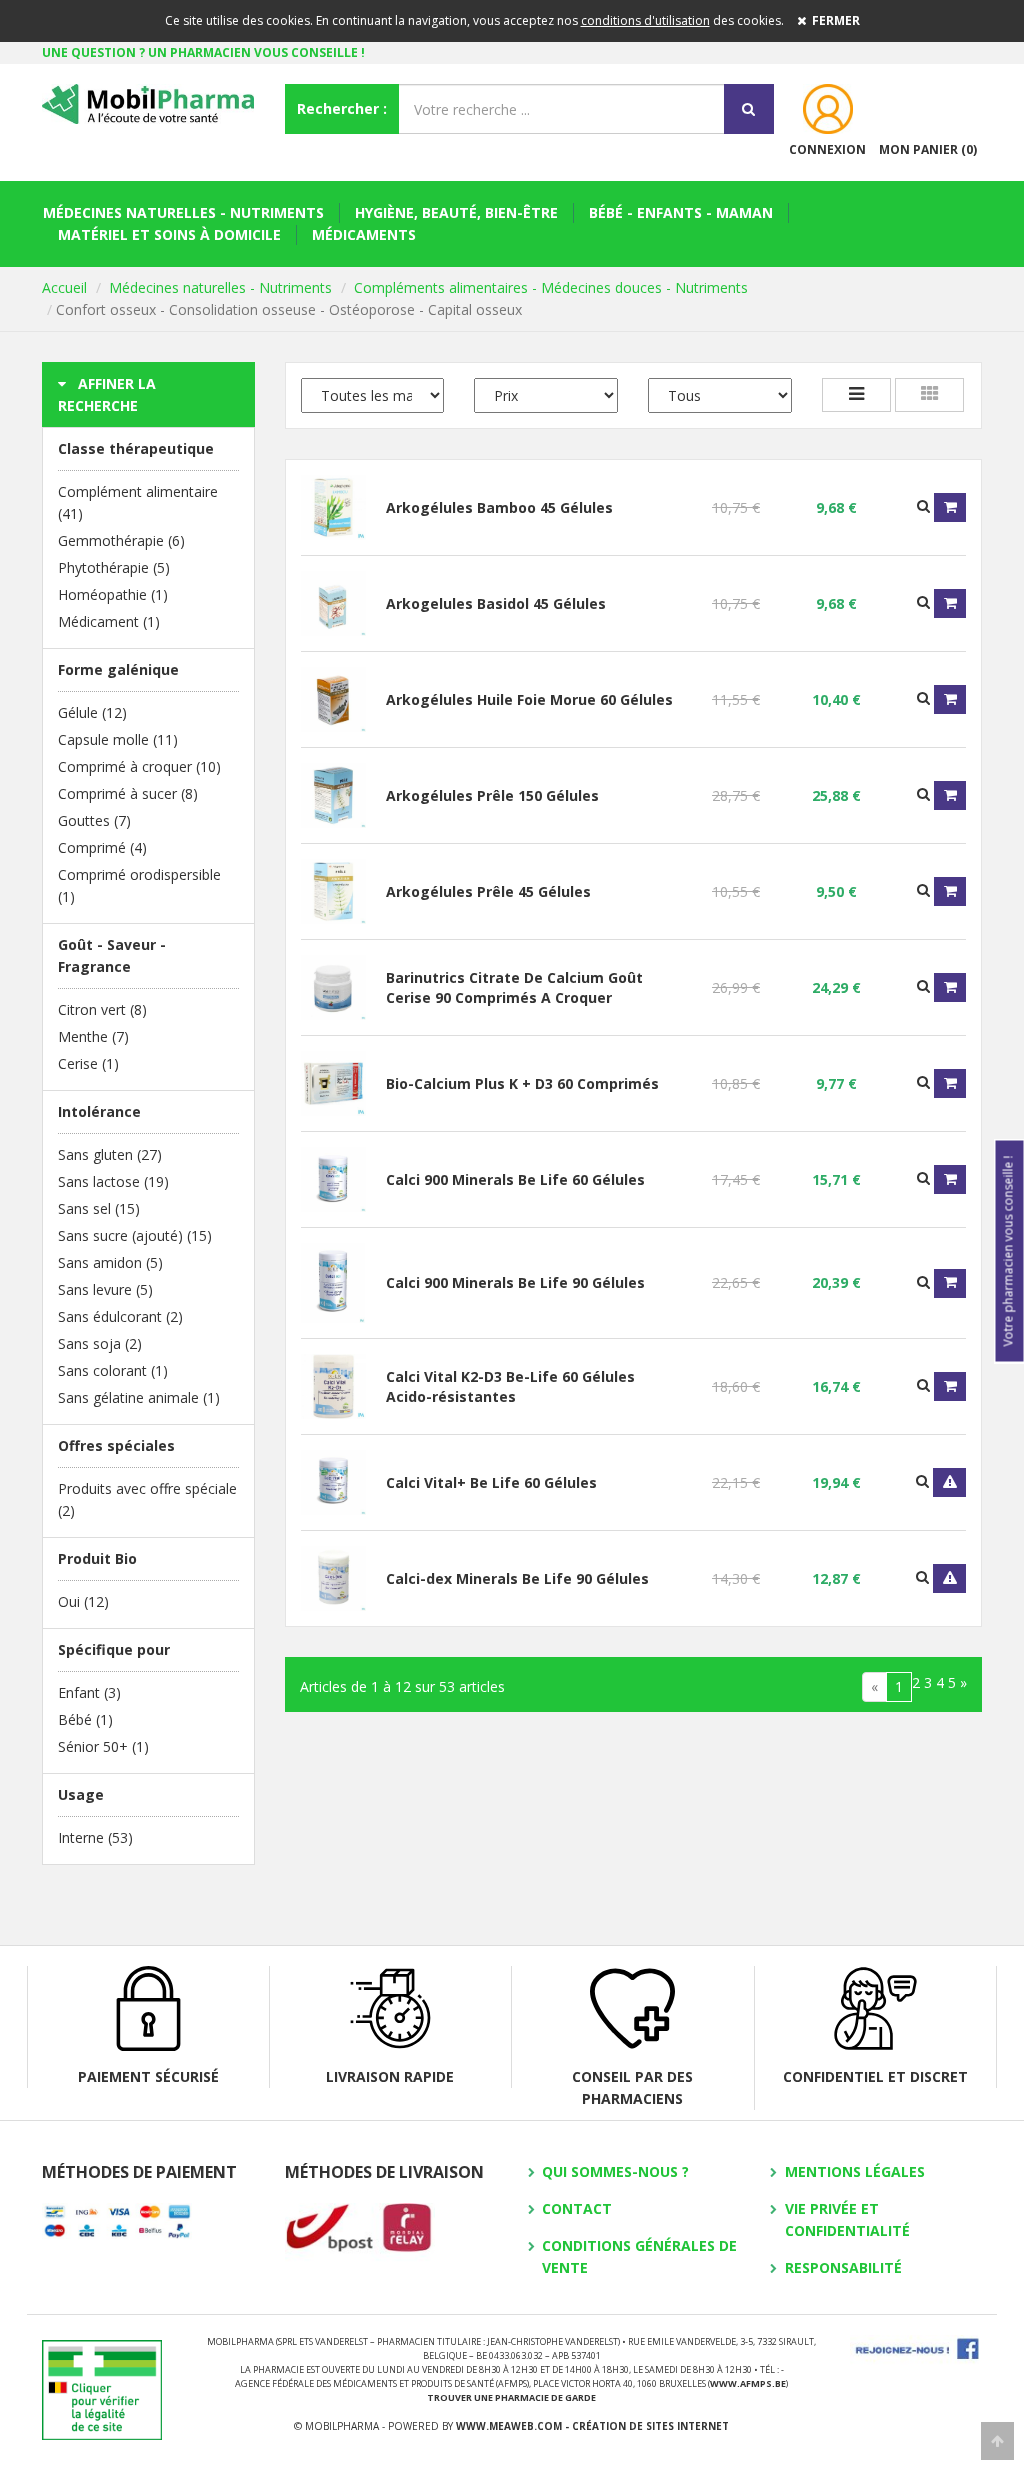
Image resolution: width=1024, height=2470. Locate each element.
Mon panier (928, 149)
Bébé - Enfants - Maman (681, 212)
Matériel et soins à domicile (169, 234)
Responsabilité (843, 2267)
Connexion (827, 149)
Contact (577, 2208)
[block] (929, 395)
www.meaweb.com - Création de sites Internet (592, 2426)
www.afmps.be (748, 2383)
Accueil (64, 287)
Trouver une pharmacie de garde (511, 2397)
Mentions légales (855, 2171)
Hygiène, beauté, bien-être (456, 212)
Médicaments (364, 234)
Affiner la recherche (107, 394)
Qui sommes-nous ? (615, 2171)
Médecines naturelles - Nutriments (183, 212)
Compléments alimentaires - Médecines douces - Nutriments (551, 287)
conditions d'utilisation (645, 20)
